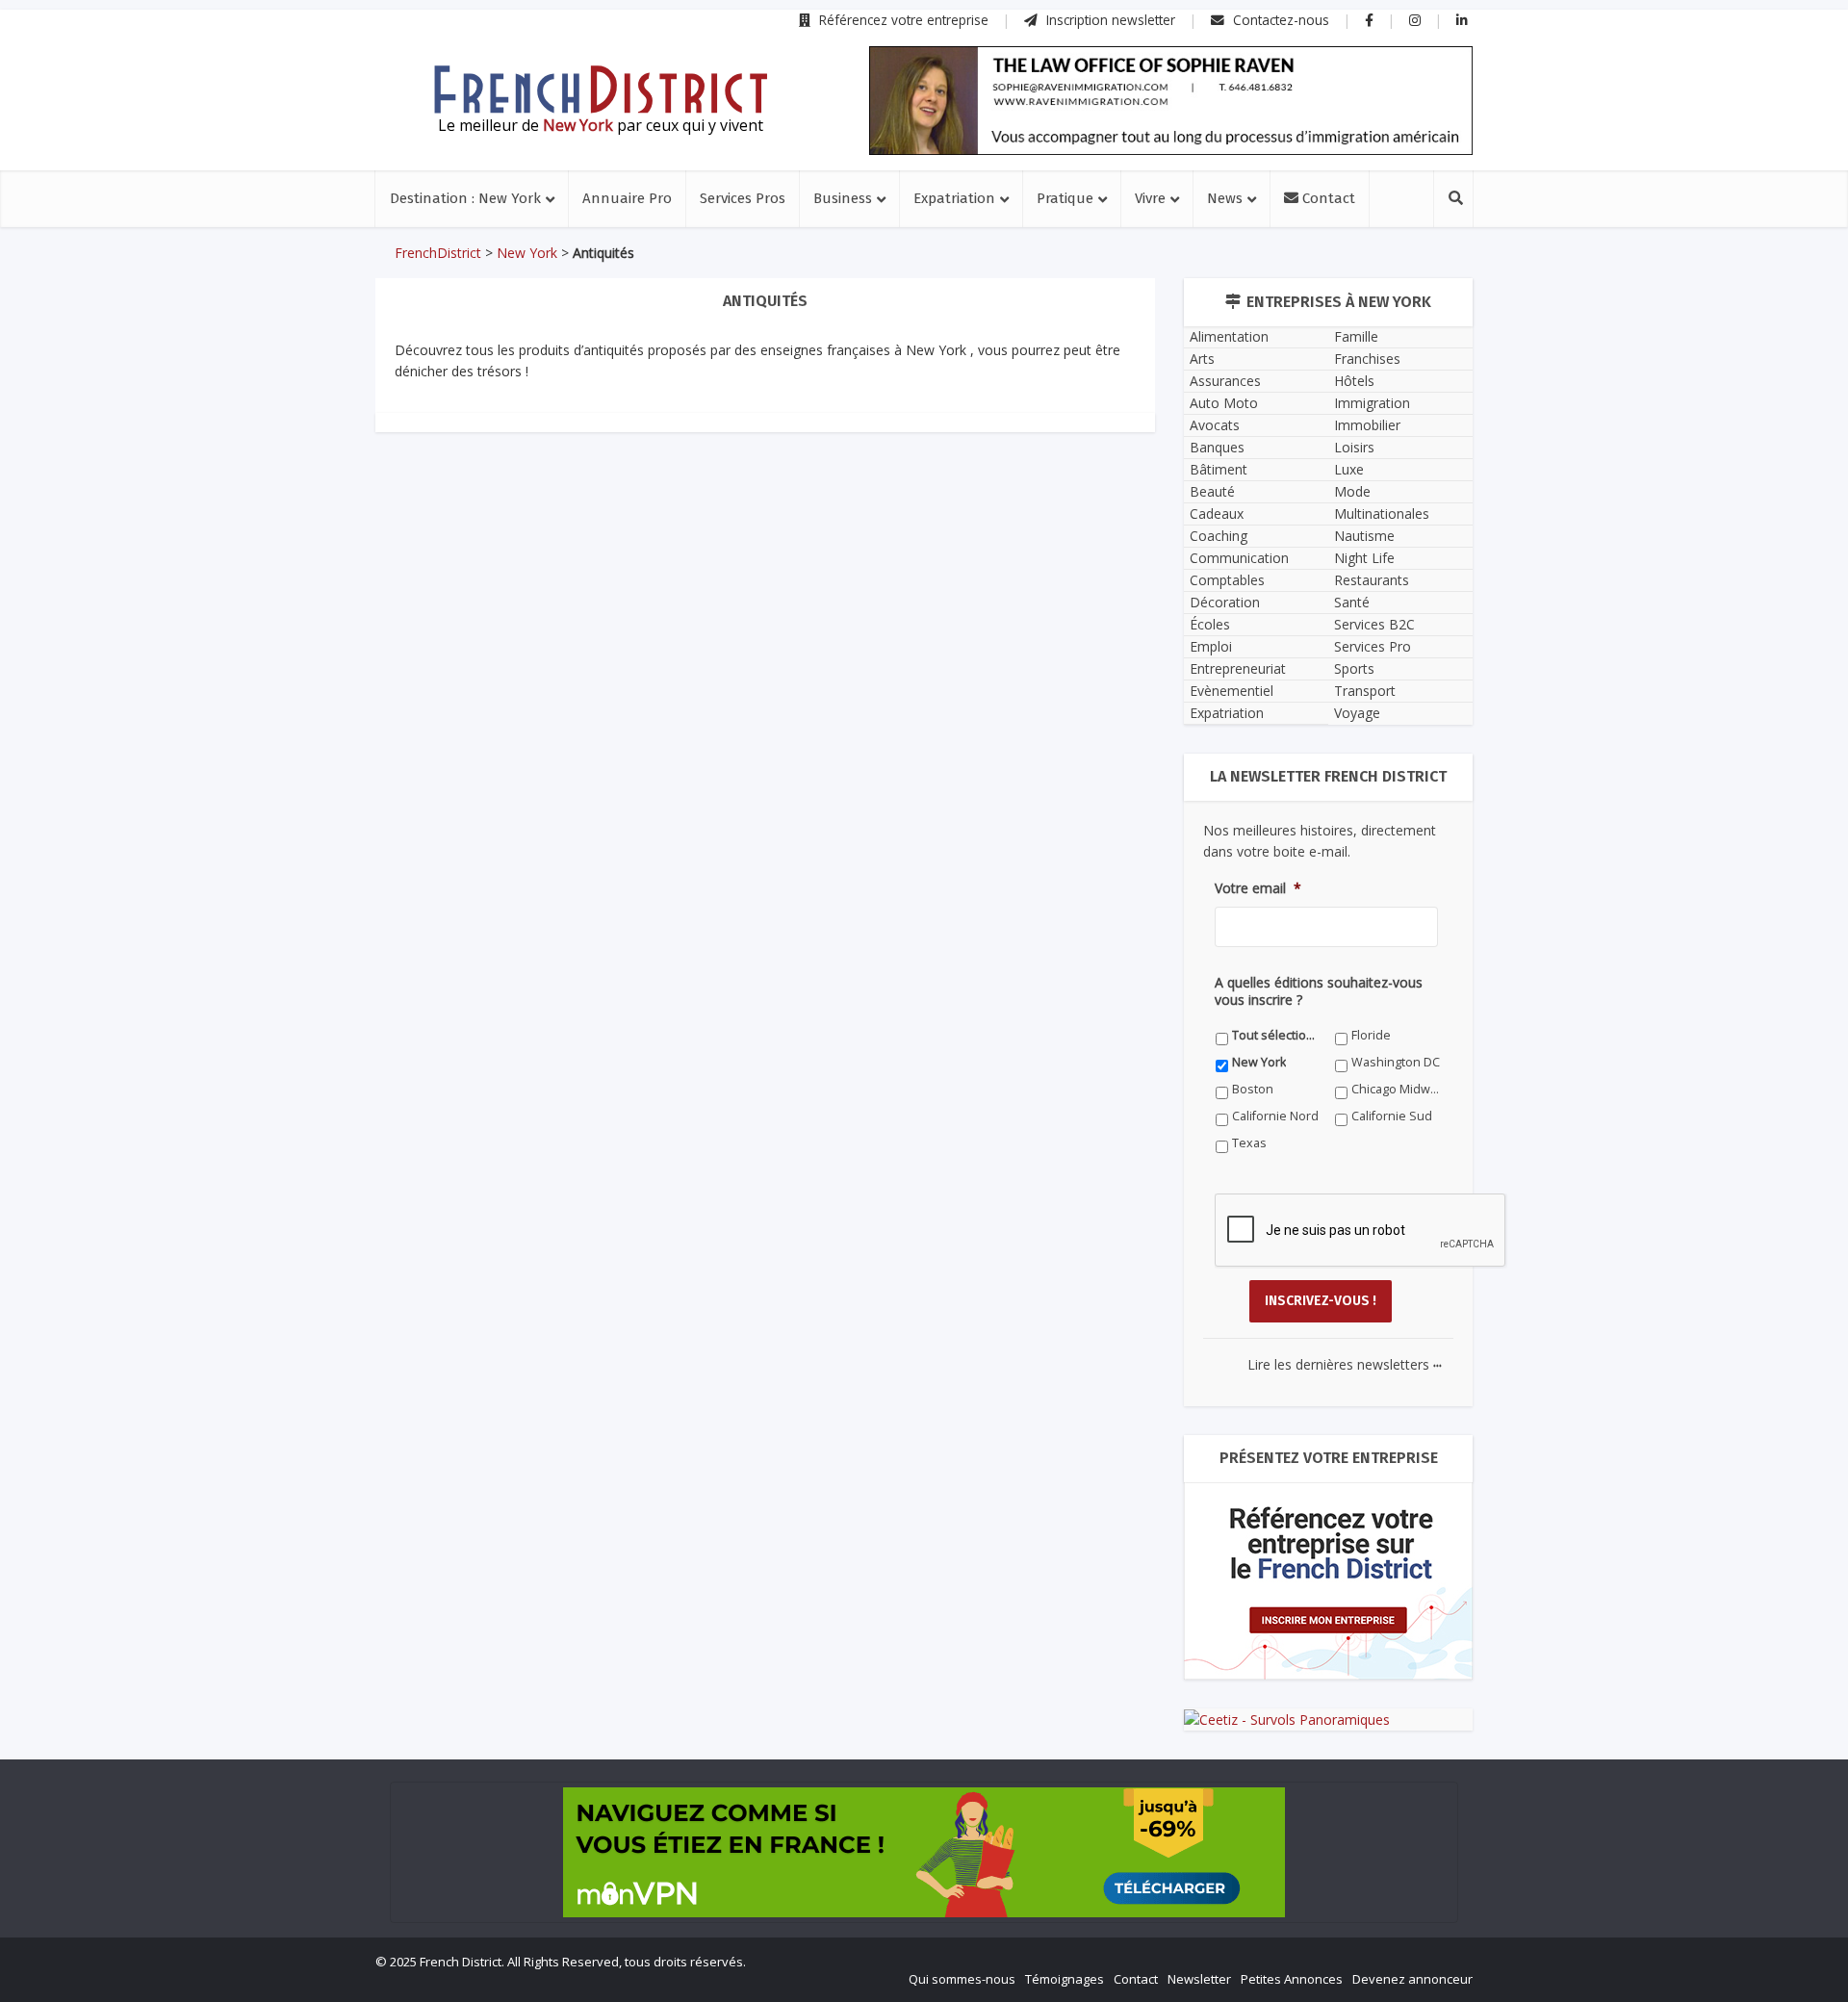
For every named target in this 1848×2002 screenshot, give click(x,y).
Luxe (1349, 469)
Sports (1354, 668)
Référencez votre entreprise (902, 20)
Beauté (1212, 491)
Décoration (1225, 602)
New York (527, 253)
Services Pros (743, 198)
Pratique (1065, 198)
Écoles (1210, 624)
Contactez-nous (1279, 20)
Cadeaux (1217, 513)
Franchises (1367, 359)
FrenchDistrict (438, 253)
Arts (1202, 359)
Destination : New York (465, 198)
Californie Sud (1392, 1116)
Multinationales (1382, 513)
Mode (1352, 491)
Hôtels (1354, 381)
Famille (1356, 336)
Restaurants (1372, 580)
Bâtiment (1219, 469)
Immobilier (1367, 425)
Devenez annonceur (1412, 1979)
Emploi (1211, 646)
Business (843, 198)
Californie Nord (1275, 1116)
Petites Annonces (1292, 1979)
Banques (1217, 447)
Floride (1371, 1035)
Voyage (1357, 713)
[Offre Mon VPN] (924, 1852)
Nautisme (1364, 536)
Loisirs (1354, 447)
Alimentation (1229, 336)
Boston (1253, 1089)
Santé (1352, 602)
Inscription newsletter (1109, 20)
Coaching (1219, 536)
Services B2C (1374, 624)
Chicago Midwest (1396, 1089)
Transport (1365, 691)
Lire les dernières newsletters (1345, 1364)
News (1225, 198)
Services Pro (1373, 646)
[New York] (601, 90)
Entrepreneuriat (1238, 668)
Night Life (1364, 558)
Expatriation (954, 198)
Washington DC (1396, 1062)
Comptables (1227, 580)
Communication (1239, 558)
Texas (1249, 1143)
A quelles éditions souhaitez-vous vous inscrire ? (1319, 991)
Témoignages (1065, 1979)
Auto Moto (1224, 403)
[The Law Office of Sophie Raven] (1171, 101)
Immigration (1372, 403)
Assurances (1225, 381)
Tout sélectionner (1277, 1035)
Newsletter (1199, 1979)
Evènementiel (1232, 691)
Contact (1327, 198)
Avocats (1215, 425)
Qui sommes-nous (962, 1979)
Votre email (1258, 888)
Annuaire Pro (627, 198)
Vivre (1150, 198)
